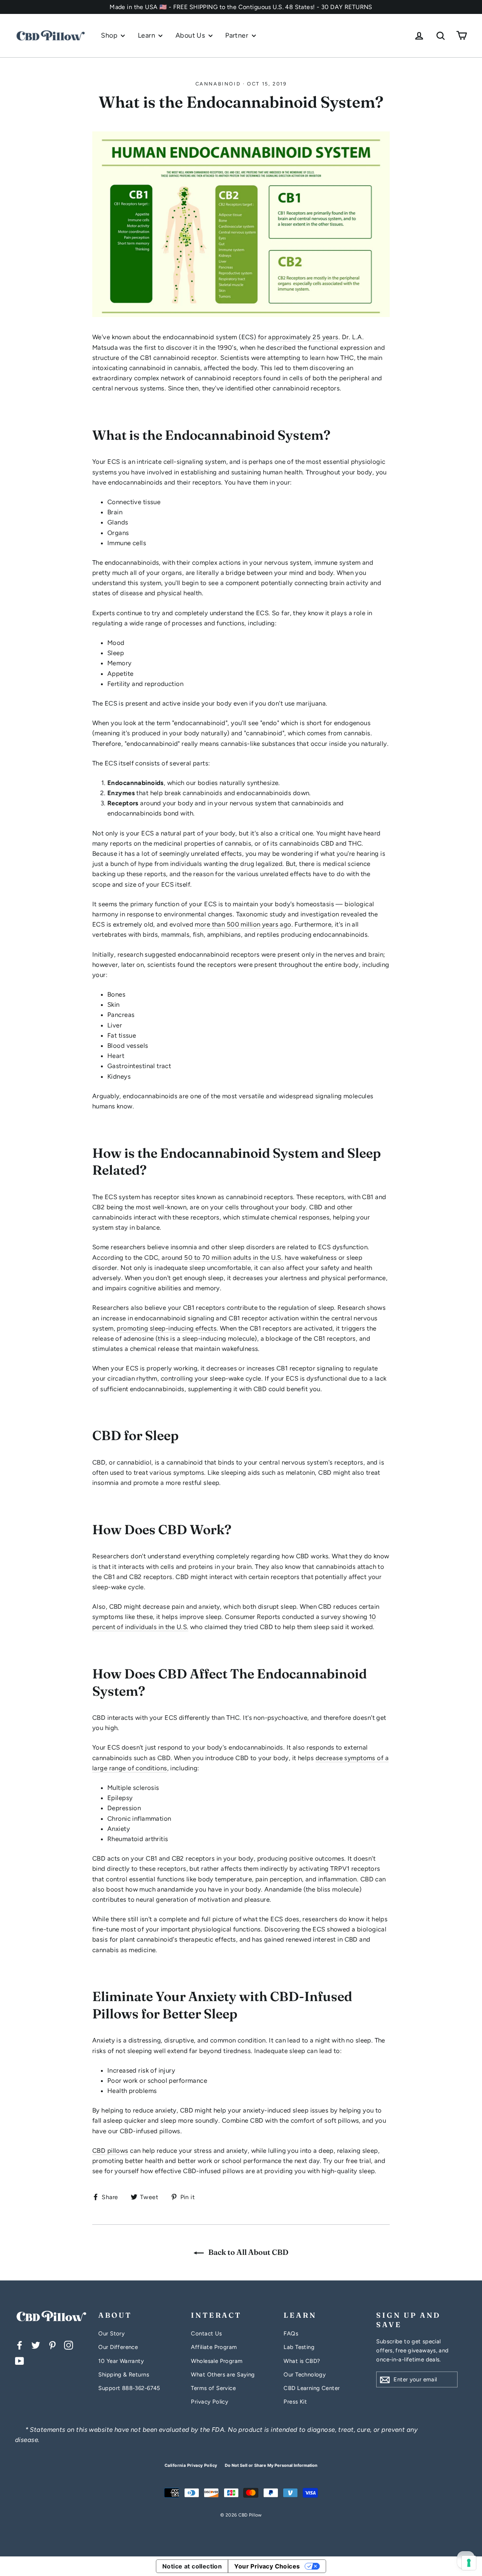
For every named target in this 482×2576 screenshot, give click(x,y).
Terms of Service (213, 2388)
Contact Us (206, 2334)
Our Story (111, 2334)
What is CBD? (302, 2361)
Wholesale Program (217, 2361)
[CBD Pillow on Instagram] (69, 2345)
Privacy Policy (210, 2402)
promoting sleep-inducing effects (167, 1328)
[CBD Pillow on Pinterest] (52, 2345)
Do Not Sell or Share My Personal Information (271, 2465)
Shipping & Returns (124, 2375)
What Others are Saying (223, 2375)
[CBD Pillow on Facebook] (20, 2345)
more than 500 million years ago (243, 924)
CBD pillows (110, 2151)
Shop (110, 35)
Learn (147, 35)
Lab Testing (299, 2347)
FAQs (291, 2334)
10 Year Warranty (121, 2361)
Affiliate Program (214, 2347)
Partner (237, 35)
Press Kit (295, 2402)
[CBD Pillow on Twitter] (36, 2345)
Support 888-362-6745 (129, 2388)
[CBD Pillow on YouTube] (20, 2360)
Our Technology (305, 2375)
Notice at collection (192, 2566)
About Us (191, 35)
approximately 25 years (303, 337)
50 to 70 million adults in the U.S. (233, 1258)
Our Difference (118, 2347)
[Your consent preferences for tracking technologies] (469, 2563)
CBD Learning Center (312, 2388)
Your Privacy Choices (267, 2566)
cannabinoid (218, 84)
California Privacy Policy (191, 2465)
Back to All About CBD (248, 2252)
